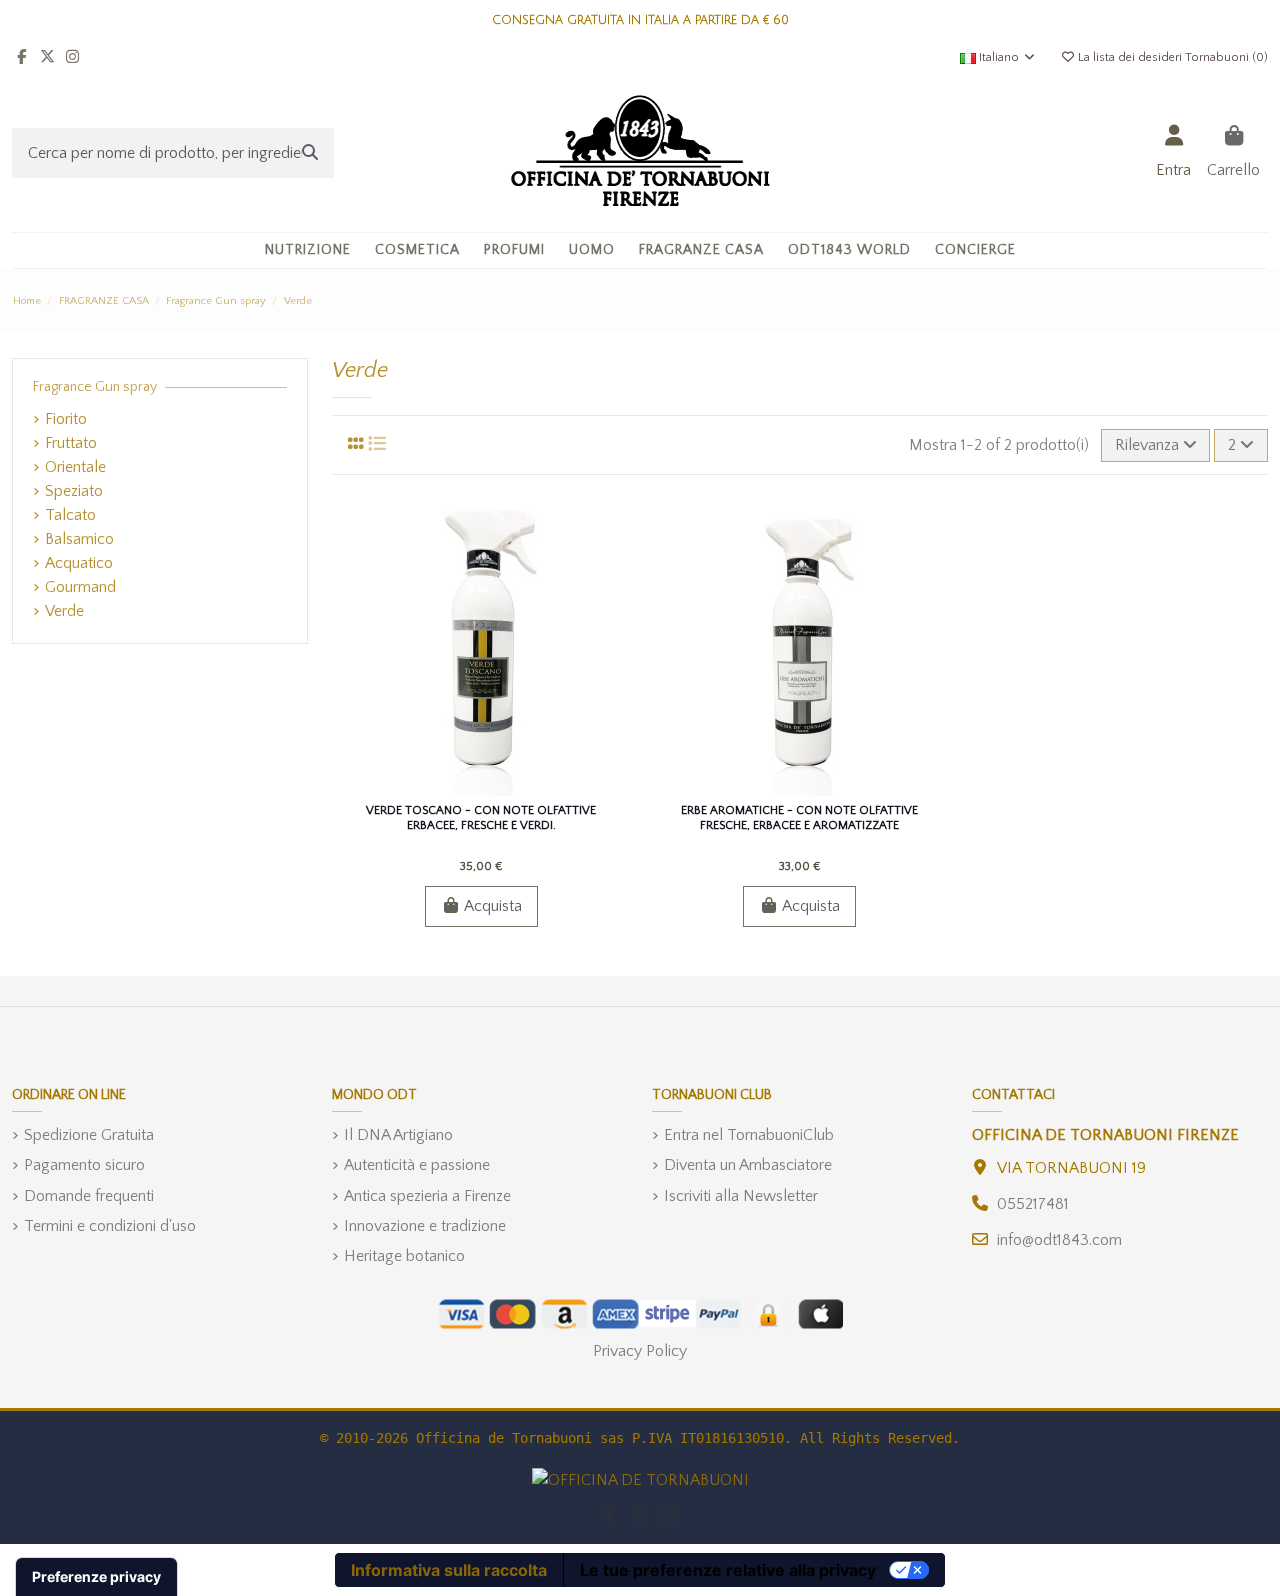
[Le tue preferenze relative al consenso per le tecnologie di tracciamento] (96, 1577)
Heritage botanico (404, 1256)
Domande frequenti (89, 1196)
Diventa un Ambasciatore (748, 1165)
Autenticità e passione (417, 1165)
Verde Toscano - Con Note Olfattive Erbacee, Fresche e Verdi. (481, 817)
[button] (417, 250)
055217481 (1033, 1204)
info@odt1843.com (1059, 1240)
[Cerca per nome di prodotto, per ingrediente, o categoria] (310, 153)
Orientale (75, 467)
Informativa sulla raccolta (449, 1570)
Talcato (70, 515)
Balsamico (79, 539)
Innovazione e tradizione (425, 1226)
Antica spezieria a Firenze (427, 1196)
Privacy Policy (640, 1351)
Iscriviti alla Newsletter (741, 1196)
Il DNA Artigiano (398, 1135)
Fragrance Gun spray (95, 387)
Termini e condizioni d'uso (110, 1226)
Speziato (74, 491)
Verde (64, 611)
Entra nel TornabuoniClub (749, 1135)
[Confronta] (480, 788)
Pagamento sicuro (84, 1165)
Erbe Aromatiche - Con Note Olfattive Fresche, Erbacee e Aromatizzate (799, 817)
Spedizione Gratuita (89, 1135)
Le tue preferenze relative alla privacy (728, 1570)
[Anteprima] (513, 788)
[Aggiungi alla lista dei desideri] (448, 788)
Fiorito (66, 419)
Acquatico (79, 563)
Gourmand (80, 587)
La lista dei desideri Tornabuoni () (1171, 57)
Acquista (493, 906)
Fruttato (71, 443)
